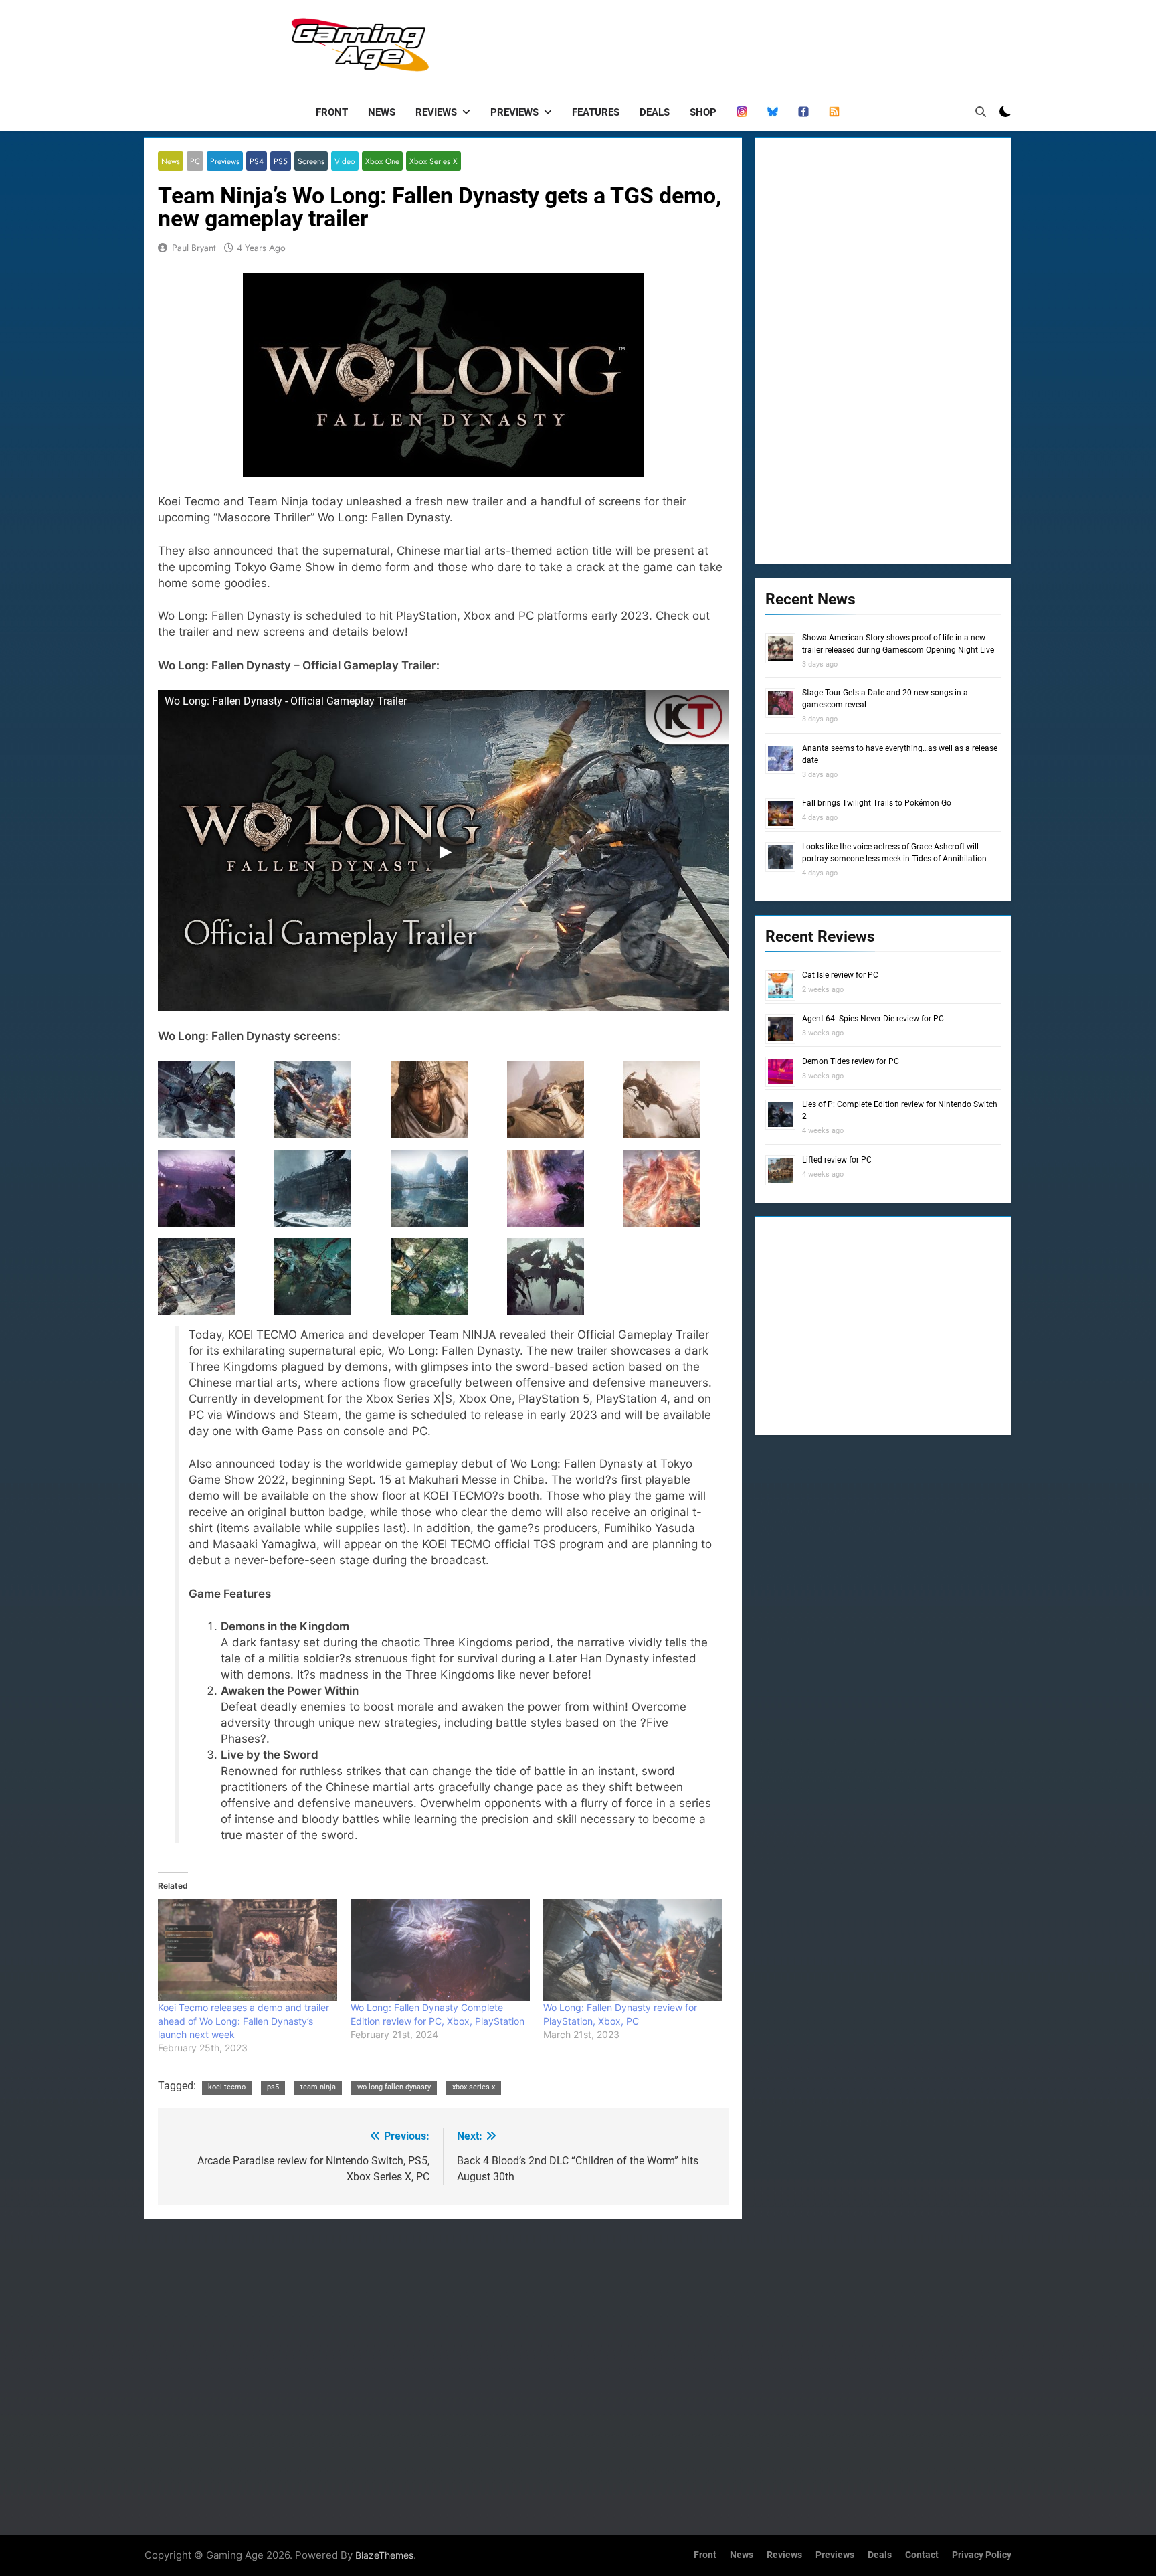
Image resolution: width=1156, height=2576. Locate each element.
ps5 (273, 2087)
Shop (703, 112)
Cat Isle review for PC (840, 975)
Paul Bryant (194, 248)
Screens (311, 161)
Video (345, 161)
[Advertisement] (768, 44)
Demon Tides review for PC (851, 1061)
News (382, 112)
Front (332, 112)
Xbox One (382, 161)
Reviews (436, 112)
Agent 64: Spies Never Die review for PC (873, 1019)
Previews (514, 112)
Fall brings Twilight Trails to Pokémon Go (877, 803)
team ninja (318, 2087)
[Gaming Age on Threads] (742, 112)
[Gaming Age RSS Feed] (834, 112)
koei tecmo (227, 2087)
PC (195, 161)
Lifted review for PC (837, 1160)
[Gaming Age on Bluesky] (773, 112)
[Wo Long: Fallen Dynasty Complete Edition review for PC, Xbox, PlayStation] (440, 1950)
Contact (922, 2555)
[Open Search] (981, 112)
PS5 (281, 161)
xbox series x (474, 2087)
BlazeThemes (384, 2555)
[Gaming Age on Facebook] (803, 112)
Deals (655, 112)
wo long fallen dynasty (394, 2087)
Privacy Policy (982, 2555)
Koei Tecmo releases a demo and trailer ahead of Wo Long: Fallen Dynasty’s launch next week (244, 2021)
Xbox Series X (433, 161)
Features (596, 112)
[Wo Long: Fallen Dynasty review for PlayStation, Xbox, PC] (633, 1950)
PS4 (257, 161)
